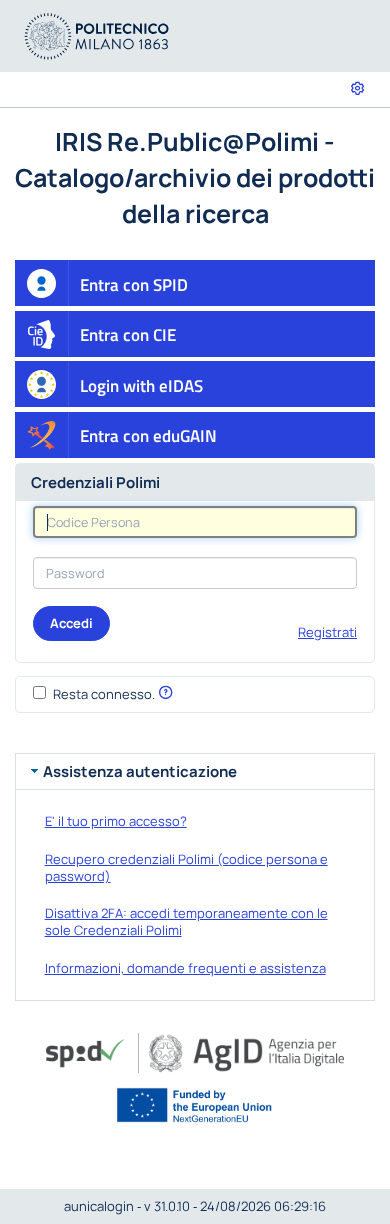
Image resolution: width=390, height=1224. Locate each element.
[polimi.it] (97, 34)
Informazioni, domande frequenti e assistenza (185, 968)
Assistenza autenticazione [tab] (140, 771)
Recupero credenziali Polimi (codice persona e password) (186, 867)
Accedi (71, 623)
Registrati (327, 632)
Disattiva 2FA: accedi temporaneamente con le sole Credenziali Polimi (186, 921)
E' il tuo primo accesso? (116, 821)
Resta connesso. (104, 694)
